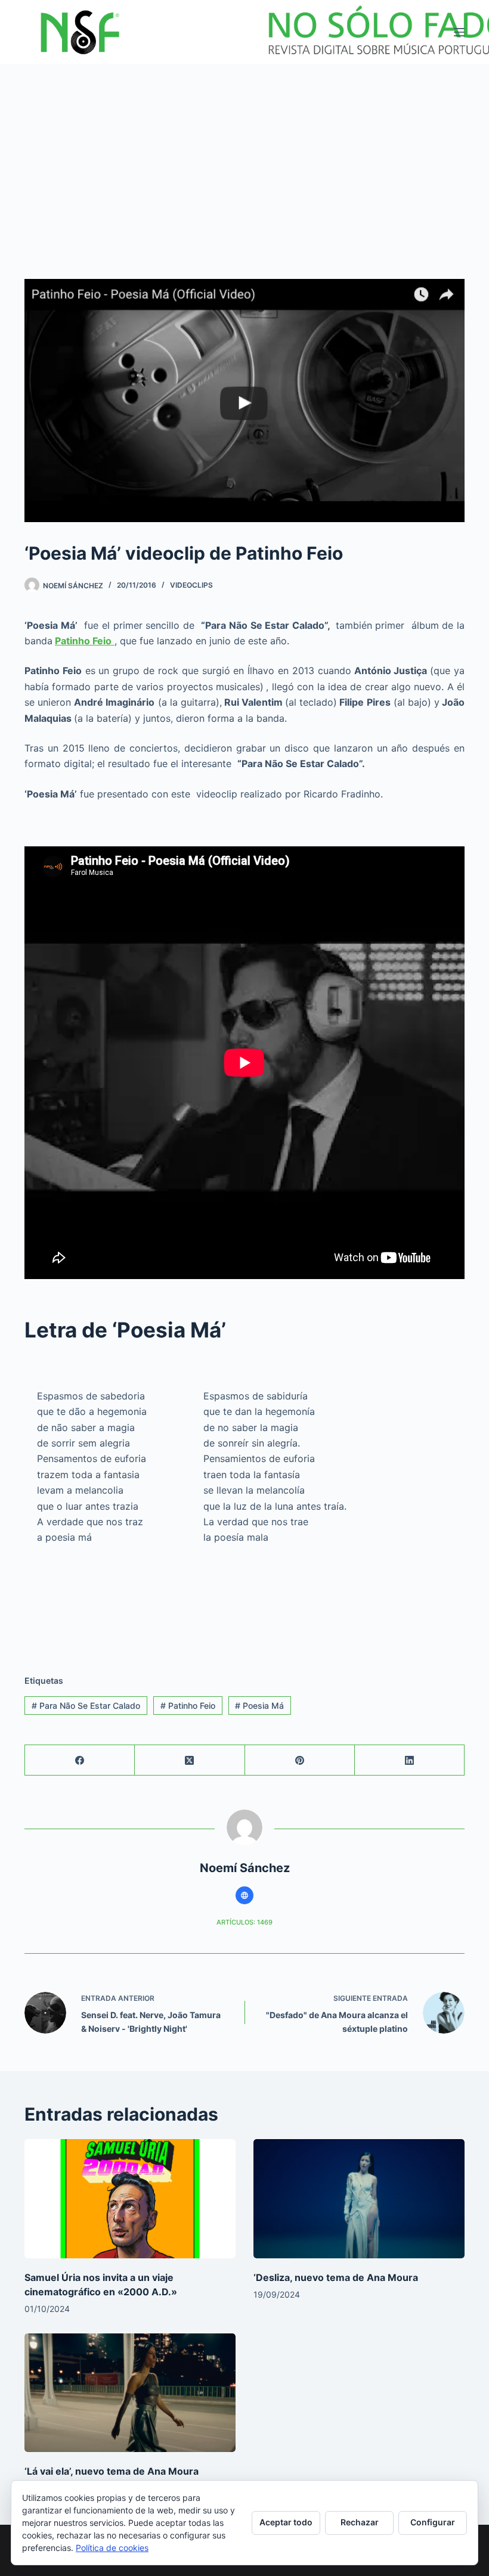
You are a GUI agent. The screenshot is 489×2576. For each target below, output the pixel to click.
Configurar (433, 2522)
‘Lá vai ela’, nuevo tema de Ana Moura (112, 2471)
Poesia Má (259, 1706)
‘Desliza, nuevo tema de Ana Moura (336, 2277)
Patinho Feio (188, 1706)
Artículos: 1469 (244, 1922)
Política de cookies (112, 2548)
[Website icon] (244, 1895)
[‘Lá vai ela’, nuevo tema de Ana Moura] (130, 2393)
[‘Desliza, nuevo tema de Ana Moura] (359, 2198)
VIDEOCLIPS (191, 585)
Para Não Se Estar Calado (86, 1706)
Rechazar (360, 2522)
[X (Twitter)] (190, 1760)
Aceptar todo (286, 2522)
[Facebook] (80, 1760)
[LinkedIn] (410, 1760)
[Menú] (459, 32)
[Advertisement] (244, 154)
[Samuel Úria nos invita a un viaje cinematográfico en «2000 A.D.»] (130, 2198)
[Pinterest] (300, 1760)
